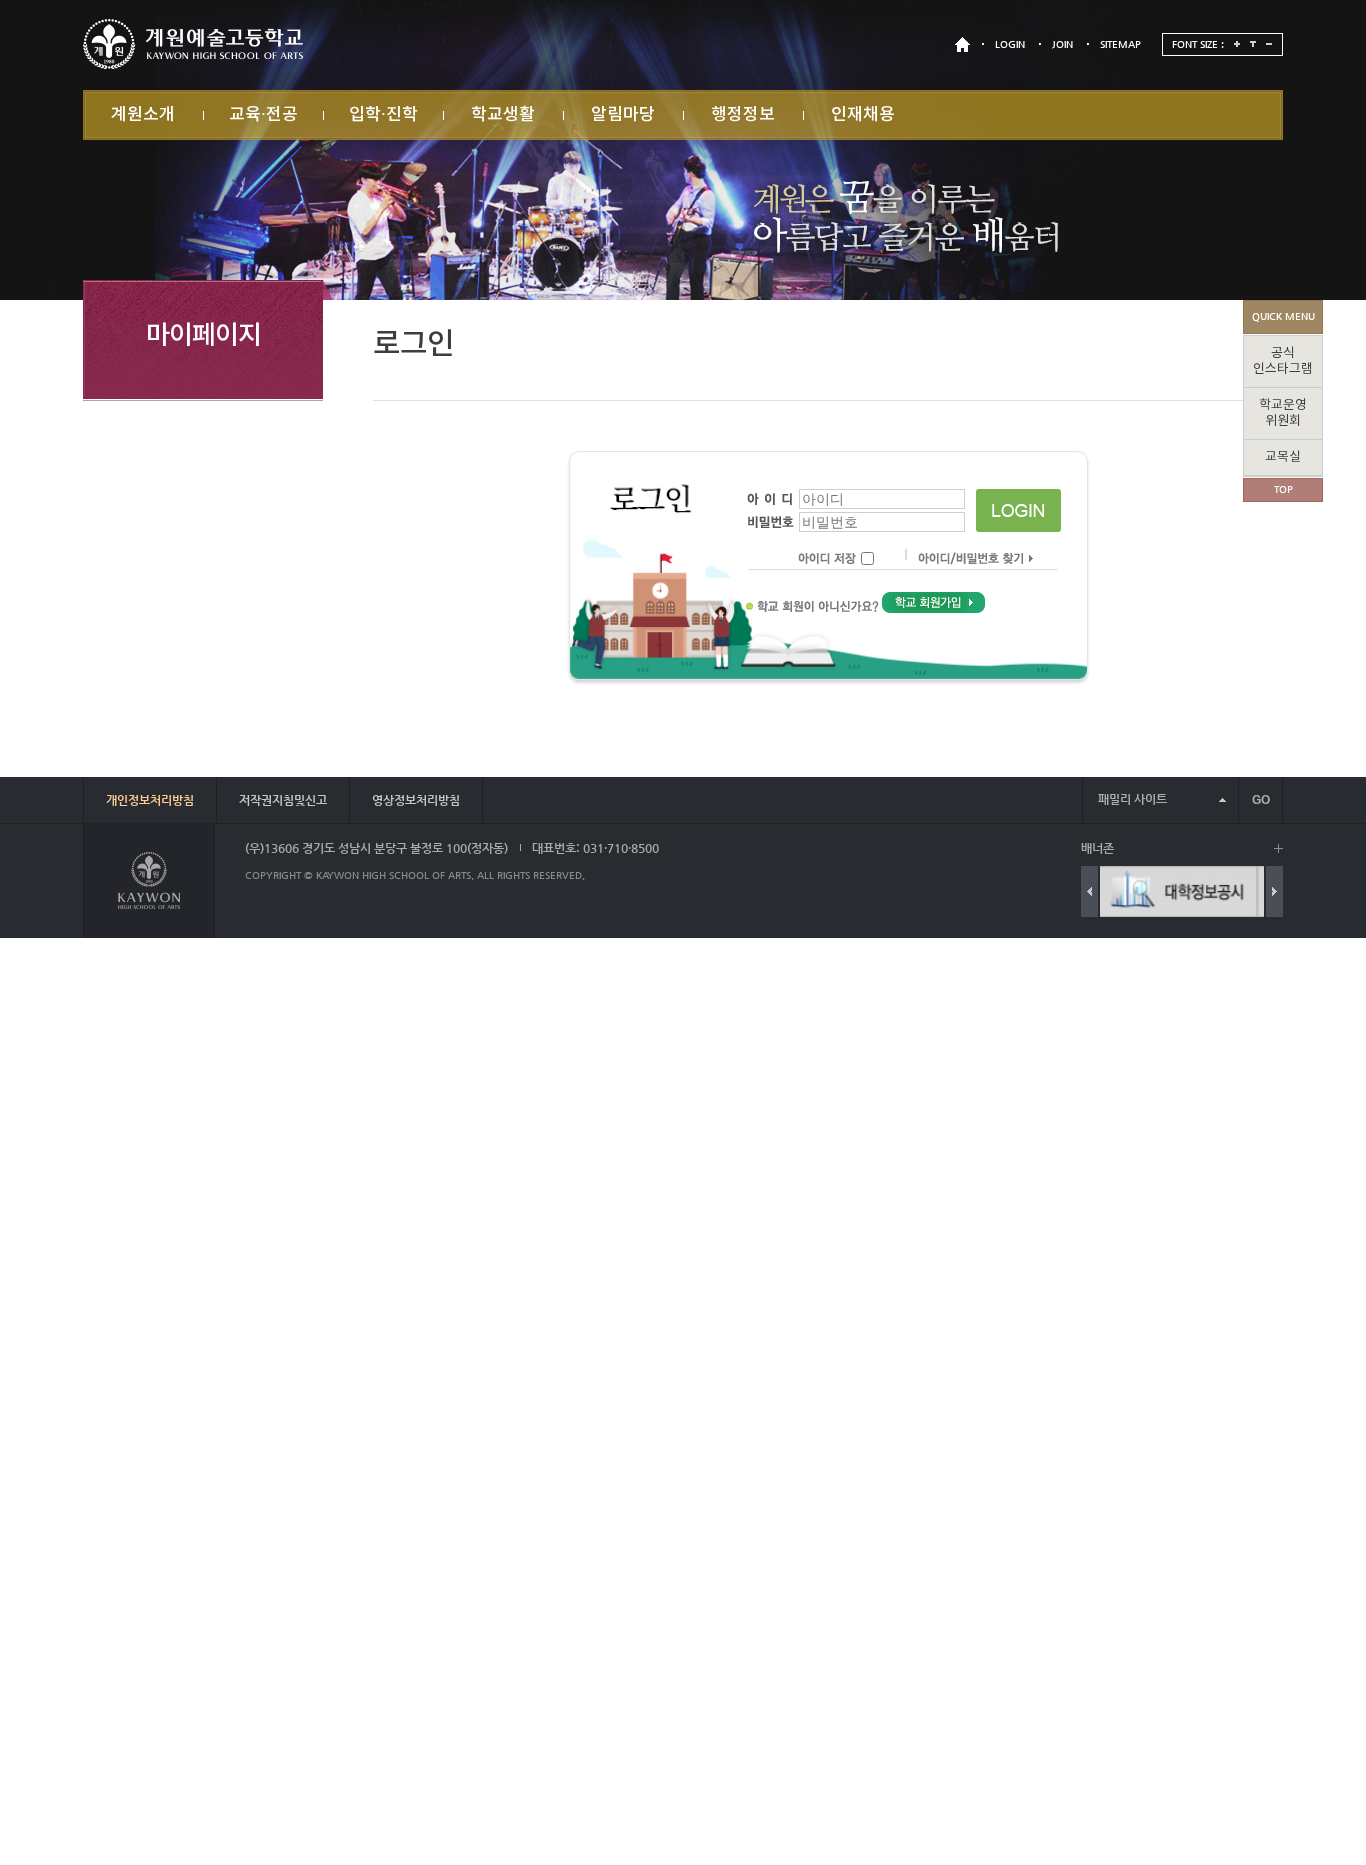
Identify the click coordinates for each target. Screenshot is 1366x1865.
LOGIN (1010, 44)
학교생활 (503, 115)
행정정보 (743, 115)
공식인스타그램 (1283, 361)
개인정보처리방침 (150, 800)
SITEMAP (1120, 44)
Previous (1089, 891)
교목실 (1283, 457)
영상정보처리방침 (416, 800)
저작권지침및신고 (283, 800)
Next (1274, 891)
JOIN (1062, 44)
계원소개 (143, 115)
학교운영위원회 (1283, 413)
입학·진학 (383, 115)
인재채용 (863, 115)
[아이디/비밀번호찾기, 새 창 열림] (967, 559)
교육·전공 (263, 115)
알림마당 (623, 115)
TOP (1283, 489)
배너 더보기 (1278, 848)
